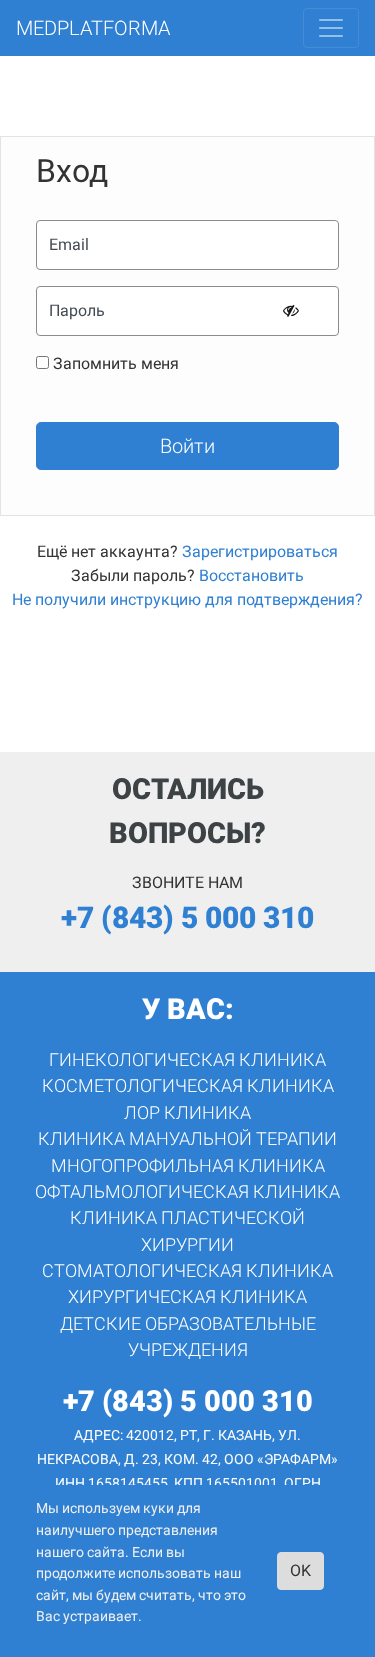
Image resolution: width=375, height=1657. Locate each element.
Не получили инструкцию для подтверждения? (187, 599)
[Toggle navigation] (331, 28)
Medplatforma (93, 28)
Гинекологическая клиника (187, 1060)
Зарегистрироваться (260, 551)
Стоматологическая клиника (187, 1271)
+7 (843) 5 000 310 (187, 917)
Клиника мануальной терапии (187, 1139)
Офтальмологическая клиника (187, 1192)
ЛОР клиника (187, 1113)
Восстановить (251, 575)
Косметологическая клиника (188, 1086)
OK (300, 1570)
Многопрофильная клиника (188, 1166)
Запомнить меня (116, 363)
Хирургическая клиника (187, 1297)
